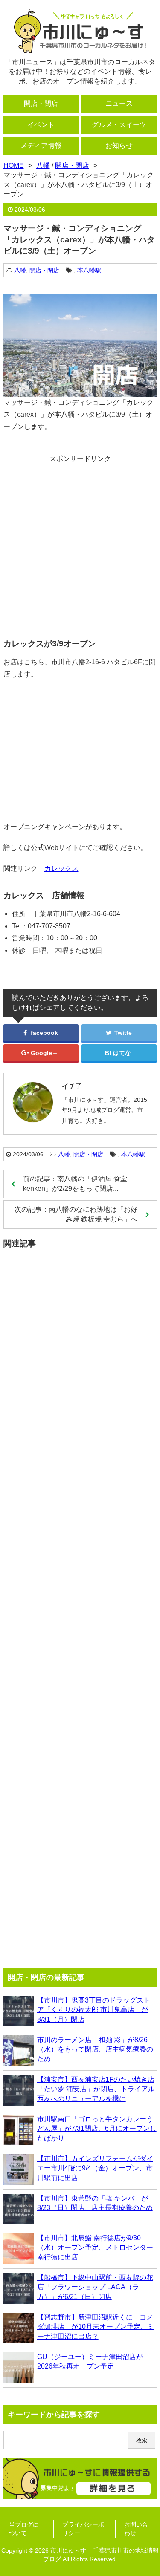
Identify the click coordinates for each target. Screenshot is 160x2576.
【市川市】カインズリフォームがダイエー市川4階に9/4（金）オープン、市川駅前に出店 (95, 2168)
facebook (44, 1033)
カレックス (61, 869)
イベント (41, 125)
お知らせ (119, 146)
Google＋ (44, 1053)
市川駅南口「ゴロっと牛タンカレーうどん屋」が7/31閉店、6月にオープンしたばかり (97, 2129)
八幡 (20, 270)
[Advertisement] (80, 543)
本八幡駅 (89, 270)
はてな (122, 1053)
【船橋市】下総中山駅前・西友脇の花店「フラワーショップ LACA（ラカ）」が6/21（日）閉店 (95, 2287)
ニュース (119, 103)
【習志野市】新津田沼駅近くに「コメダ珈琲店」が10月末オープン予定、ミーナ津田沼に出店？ (96, 2327)
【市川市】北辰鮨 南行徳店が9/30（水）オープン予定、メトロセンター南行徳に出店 (95, 2248)
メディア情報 (41, 146)
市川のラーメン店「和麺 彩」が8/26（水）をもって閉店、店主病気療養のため (95, 2049)
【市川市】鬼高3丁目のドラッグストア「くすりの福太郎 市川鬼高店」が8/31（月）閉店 (94, 2010)
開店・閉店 (41, 103)
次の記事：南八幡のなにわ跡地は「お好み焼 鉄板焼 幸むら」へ (76, 1214)
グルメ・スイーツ (119, 125)
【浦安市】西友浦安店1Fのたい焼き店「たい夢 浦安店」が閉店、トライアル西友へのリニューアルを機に (96, 2089)
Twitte (122, 1033)
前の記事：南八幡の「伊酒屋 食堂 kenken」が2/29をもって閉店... (75, 1183)
